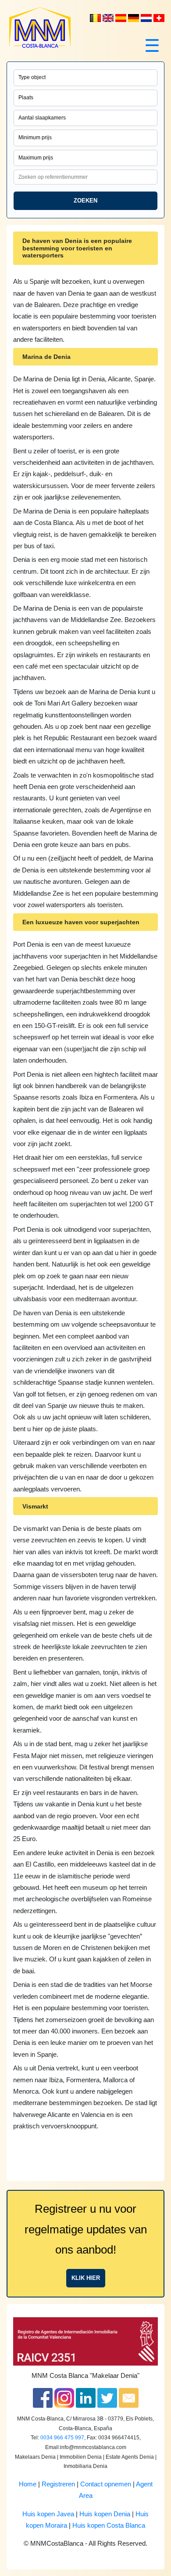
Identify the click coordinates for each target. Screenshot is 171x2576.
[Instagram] (64, 2398)
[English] (109, 18)
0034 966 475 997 (62, 2438)
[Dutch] (96, 18)
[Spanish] (122, 18)
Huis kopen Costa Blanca (109, 2525)
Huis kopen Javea (48, 2514)
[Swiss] (159, 18)
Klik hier (86, 2278)
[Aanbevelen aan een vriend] (129, 2398)
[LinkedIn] (86, 2398)
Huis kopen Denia (105, 2514)
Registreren (58, 2484)
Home (28, 2484)
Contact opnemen (106, 2484)
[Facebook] (43, 2398)
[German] (134, 18)
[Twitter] (107, 2398)
